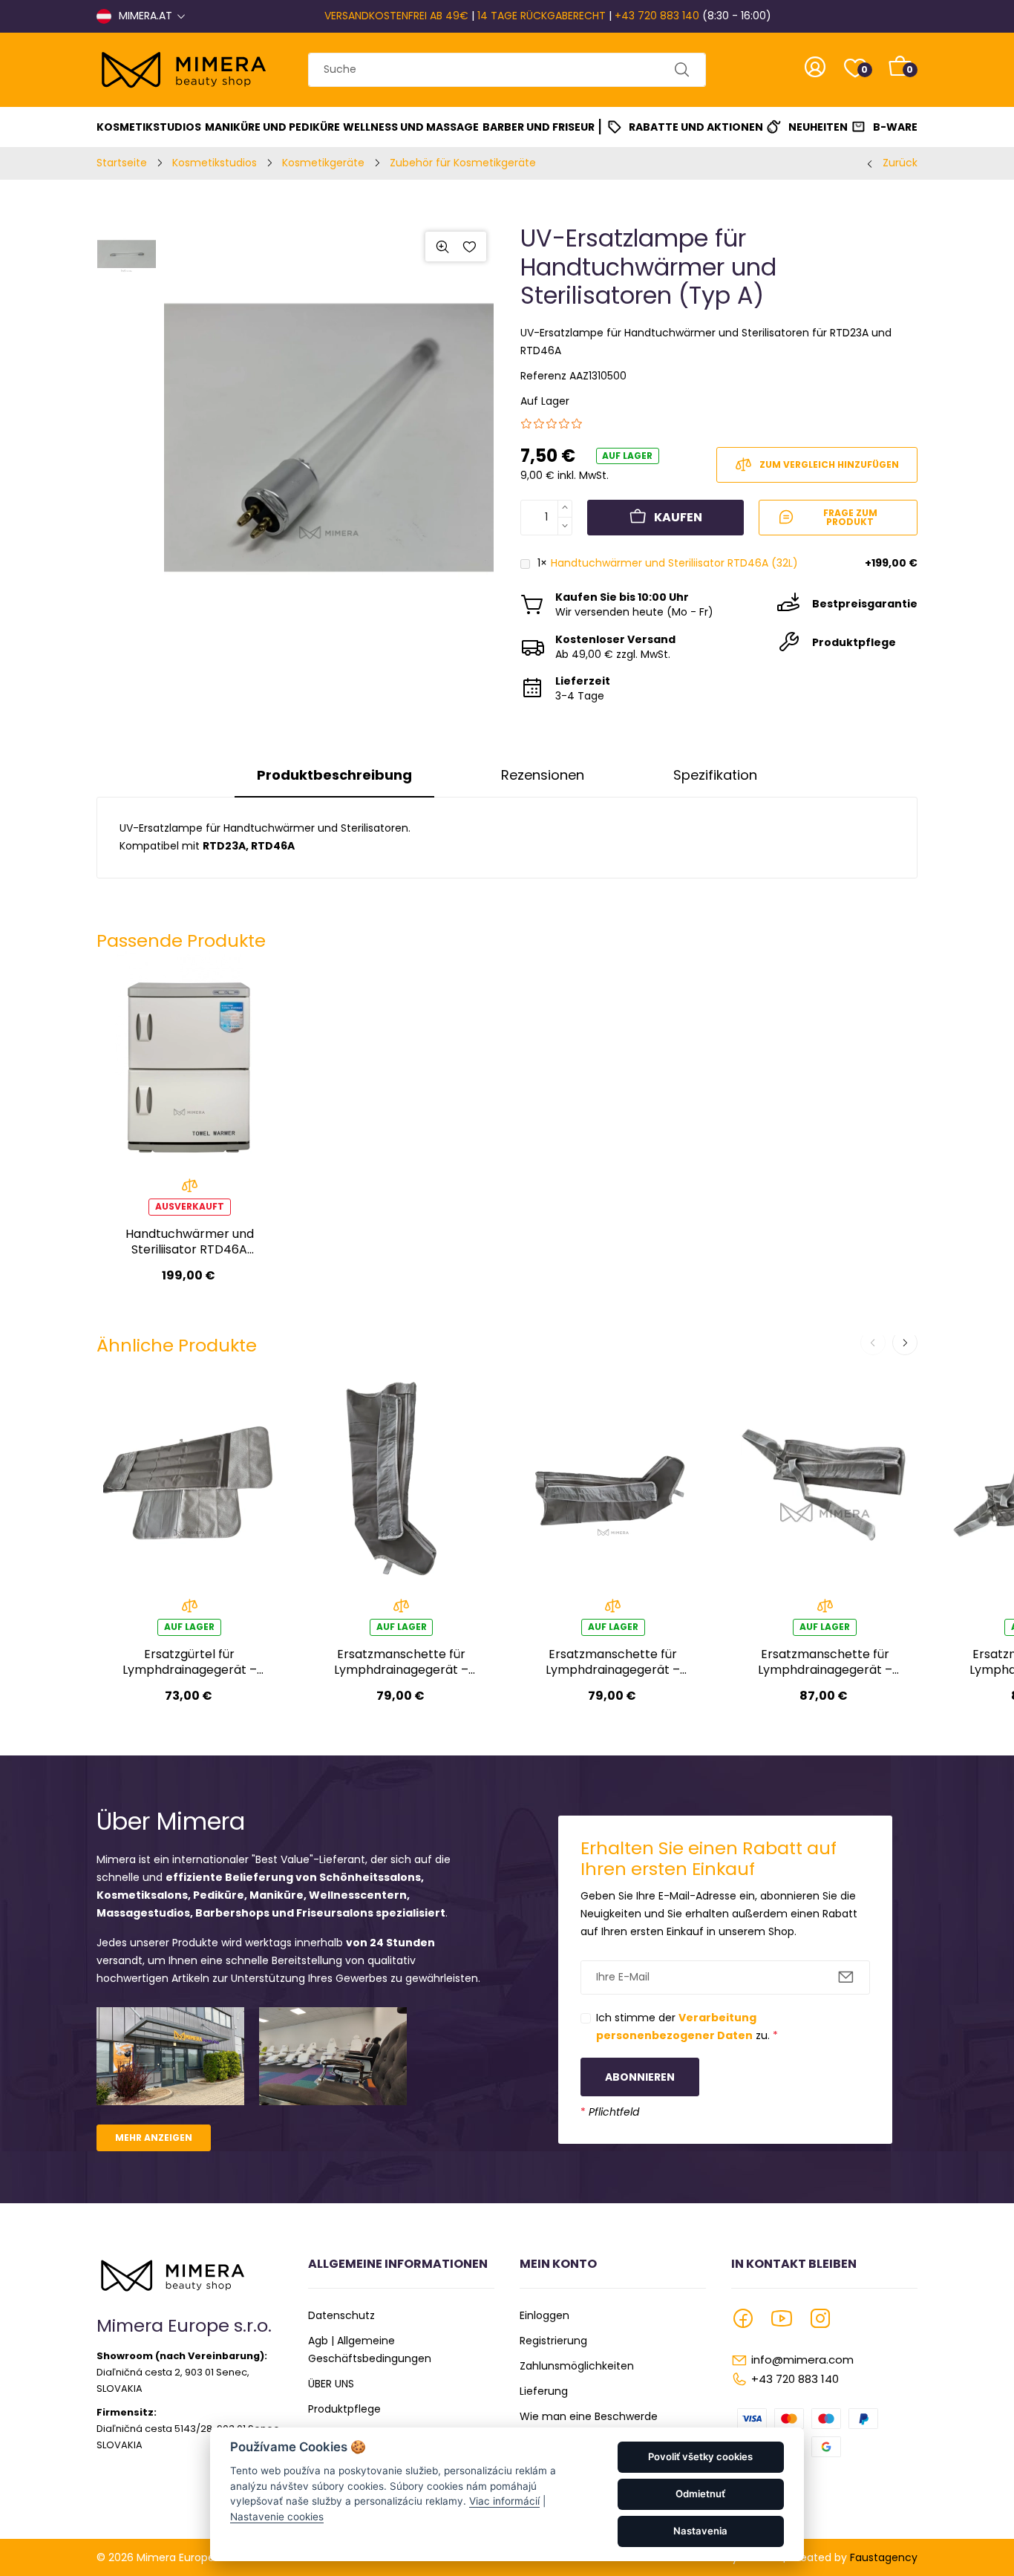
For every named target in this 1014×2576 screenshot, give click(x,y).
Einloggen (544, 2315)
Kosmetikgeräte (323, 163)
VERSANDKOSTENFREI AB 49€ (396, 16)
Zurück (900, 163)
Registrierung (553, 2341)
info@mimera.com (802, 2360)
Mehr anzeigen (154, 2138)
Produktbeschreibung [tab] (334, 775)
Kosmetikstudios (149, 127)
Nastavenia (700, 2531)
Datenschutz (341, 2315)
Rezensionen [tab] (543, 775)
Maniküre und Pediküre (272, 127)
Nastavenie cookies (277, 2517)
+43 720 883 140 (657, 16)
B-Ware (895, 127)
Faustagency (884, 2557)
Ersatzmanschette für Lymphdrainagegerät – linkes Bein (613, 1662)
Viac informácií (504, 2501)
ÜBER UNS (331, 2384)
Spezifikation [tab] (715, 775)
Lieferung (544, 2391)
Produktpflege (344, 2409)
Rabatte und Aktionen (696, 127)
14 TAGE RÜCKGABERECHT (542, 16)
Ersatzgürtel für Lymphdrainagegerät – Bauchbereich (190, 1662)
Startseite (122, 163)
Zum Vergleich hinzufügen (829, 464)
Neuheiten (818, 127)
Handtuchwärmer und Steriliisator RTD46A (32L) (674, 563)
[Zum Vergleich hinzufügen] (190, 1190)
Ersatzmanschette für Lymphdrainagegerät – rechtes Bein (401, 1662)
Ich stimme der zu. (687, 2026)
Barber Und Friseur (539, 127)
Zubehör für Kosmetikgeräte (463, 163)
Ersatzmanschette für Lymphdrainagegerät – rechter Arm (825, 1662)
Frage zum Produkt (850, 517)
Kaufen (678, 517)
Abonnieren (640, 2077)
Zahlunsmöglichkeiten (577, 2366)
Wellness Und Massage (411, 127)
